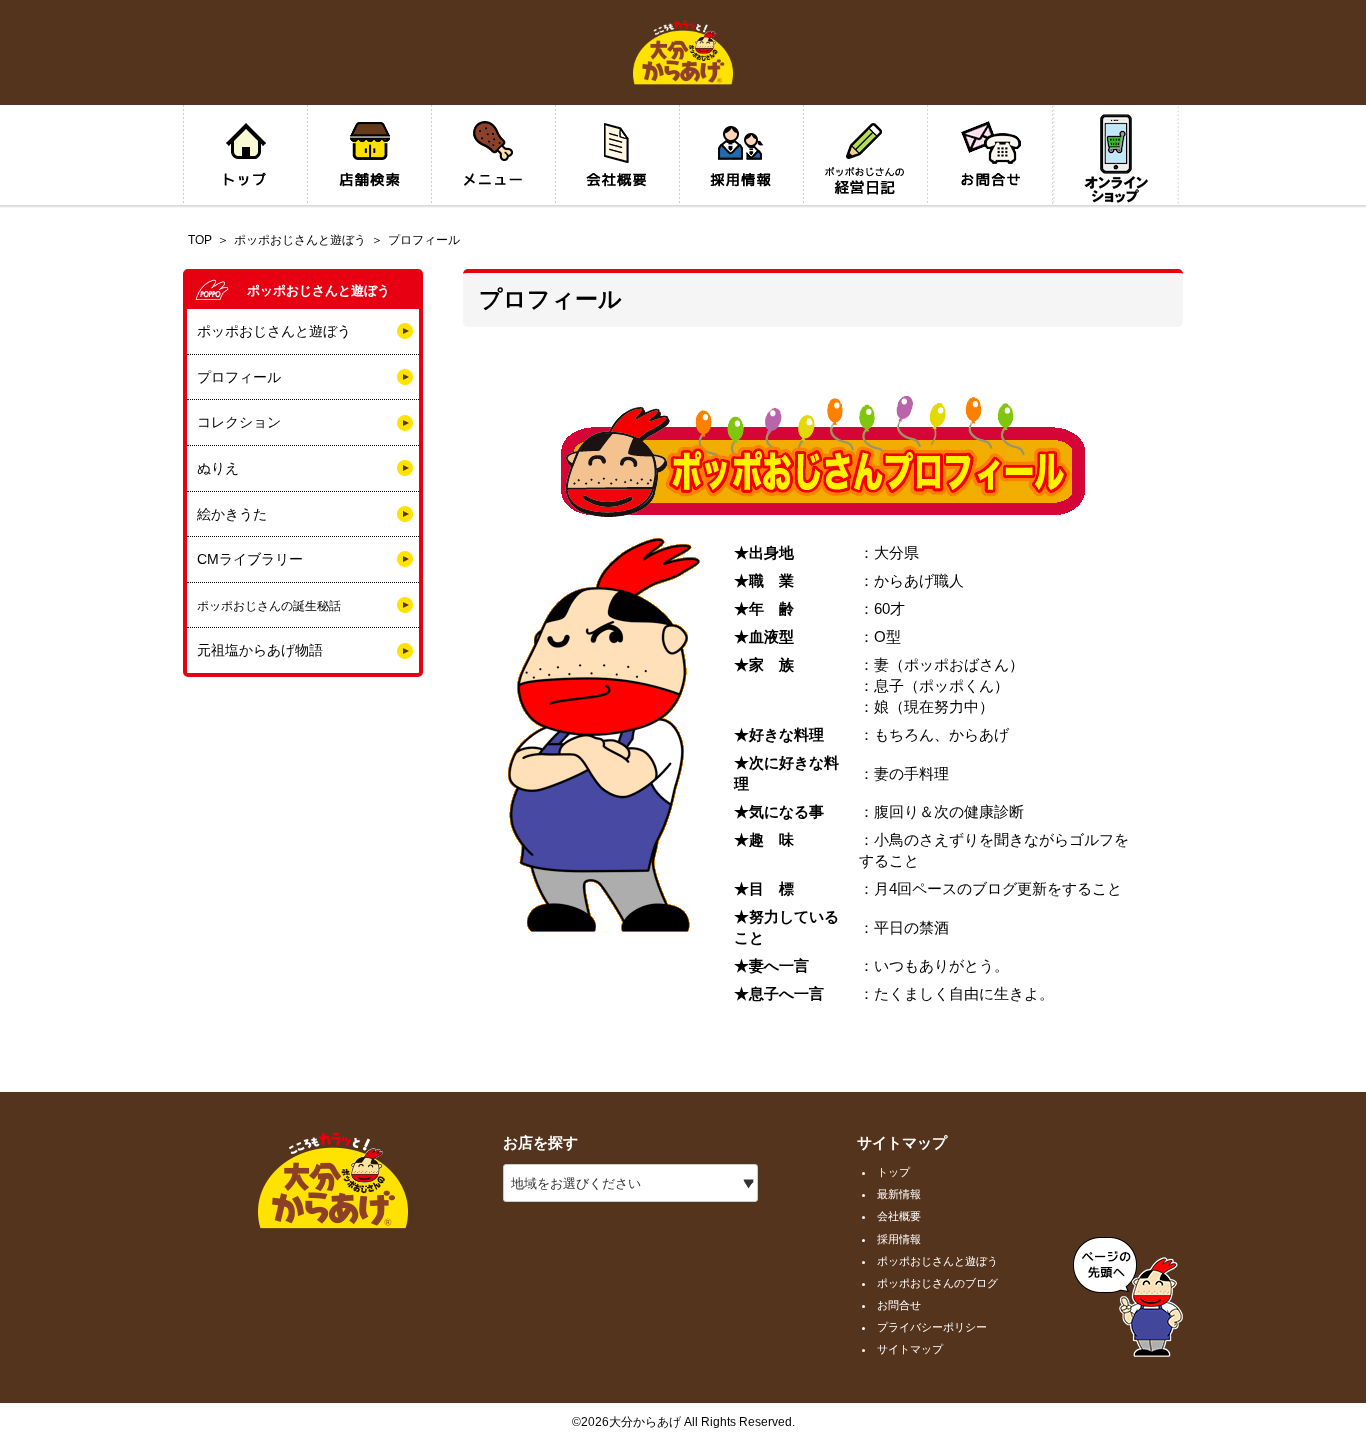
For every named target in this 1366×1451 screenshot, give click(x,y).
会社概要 (899, 1216)
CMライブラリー (250, 559)
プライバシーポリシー (932, 1327)
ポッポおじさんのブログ (937, 1283)
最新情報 (899, 1194)
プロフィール (239, 377)
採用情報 (899, 1239)
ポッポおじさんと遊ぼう (300, 240)
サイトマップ (910, 1349)
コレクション (239, 422)
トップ (893, 1172)
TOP (200, 240)
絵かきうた (232, 514)
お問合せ (899, 1305)
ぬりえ (218, 468)
